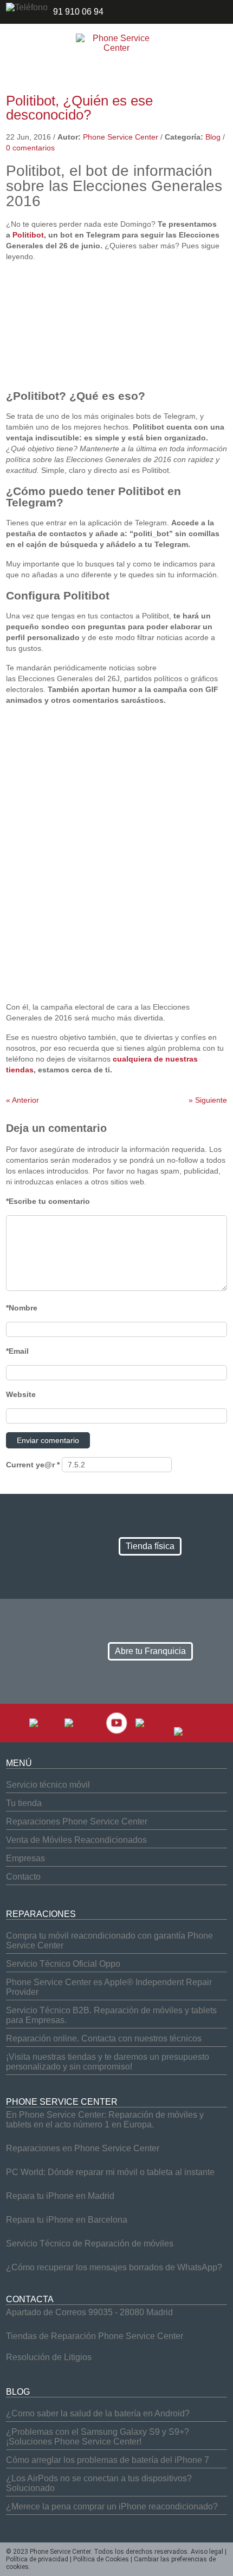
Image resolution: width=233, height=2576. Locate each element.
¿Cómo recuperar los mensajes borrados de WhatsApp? (114, 2267)
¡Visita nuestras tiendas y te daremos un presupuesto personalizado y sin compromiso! (108, 2062)
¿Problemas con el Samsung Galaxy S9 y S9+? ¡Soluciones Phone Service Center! (98, 2437)
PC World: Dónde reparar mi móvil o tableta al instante (110, 2172)
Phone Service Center (121, 137)
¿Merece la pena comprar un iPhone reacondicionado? (112, 2506)
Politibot (28, 235)
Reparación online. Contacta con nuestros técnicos (104, 2038)
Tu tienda (24, 1803)
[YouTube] (117, 1732)
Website (21, 1394)
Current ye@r (33, 1465)
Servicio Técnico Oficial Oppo (63, 1964)
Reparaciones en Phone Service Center (83, 2148)
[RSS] (187, 1732)
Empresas (25, 1858)
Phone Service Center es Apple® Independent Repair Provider (109, 1987)
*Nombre (22, 1308)
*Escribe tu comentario (48, 1201)
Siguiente (208, 1100)
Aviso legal (207, 2552)
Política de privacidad (37, 2559)
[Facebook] (46, 1732)
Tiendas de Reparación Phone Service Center (95, 2336)
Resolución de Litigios (49, 2357)
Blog (213, 137)
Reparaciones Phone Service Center (77, 1821)
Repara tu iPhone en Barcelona (67, 2220)
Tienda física (150, 1546)
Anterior (22, 1100)
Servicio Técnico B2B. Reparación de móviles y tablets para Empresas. (111, 2015)
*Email (17, 1351)
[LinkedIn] (152, 1732)
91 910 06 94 (78, 12)
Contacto (23, 1877)
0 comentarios (30, 148)
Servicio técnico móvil (48, 1785)
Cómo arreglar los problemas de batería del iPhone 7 (108, 2460)
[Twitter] (81, 1732)
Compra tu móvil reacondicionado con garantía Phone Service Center (109, 1941)
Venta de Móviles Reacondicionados (76, 1840)
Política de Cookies (101, 2559)
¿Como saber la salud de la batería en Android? (98, 2413)
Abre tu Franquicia (150, 1651)
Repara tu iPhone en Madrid (60, 2196)
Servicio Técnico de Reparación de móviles (90, 2244)
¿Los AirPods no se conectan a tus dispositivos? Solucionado (99, 2483)
